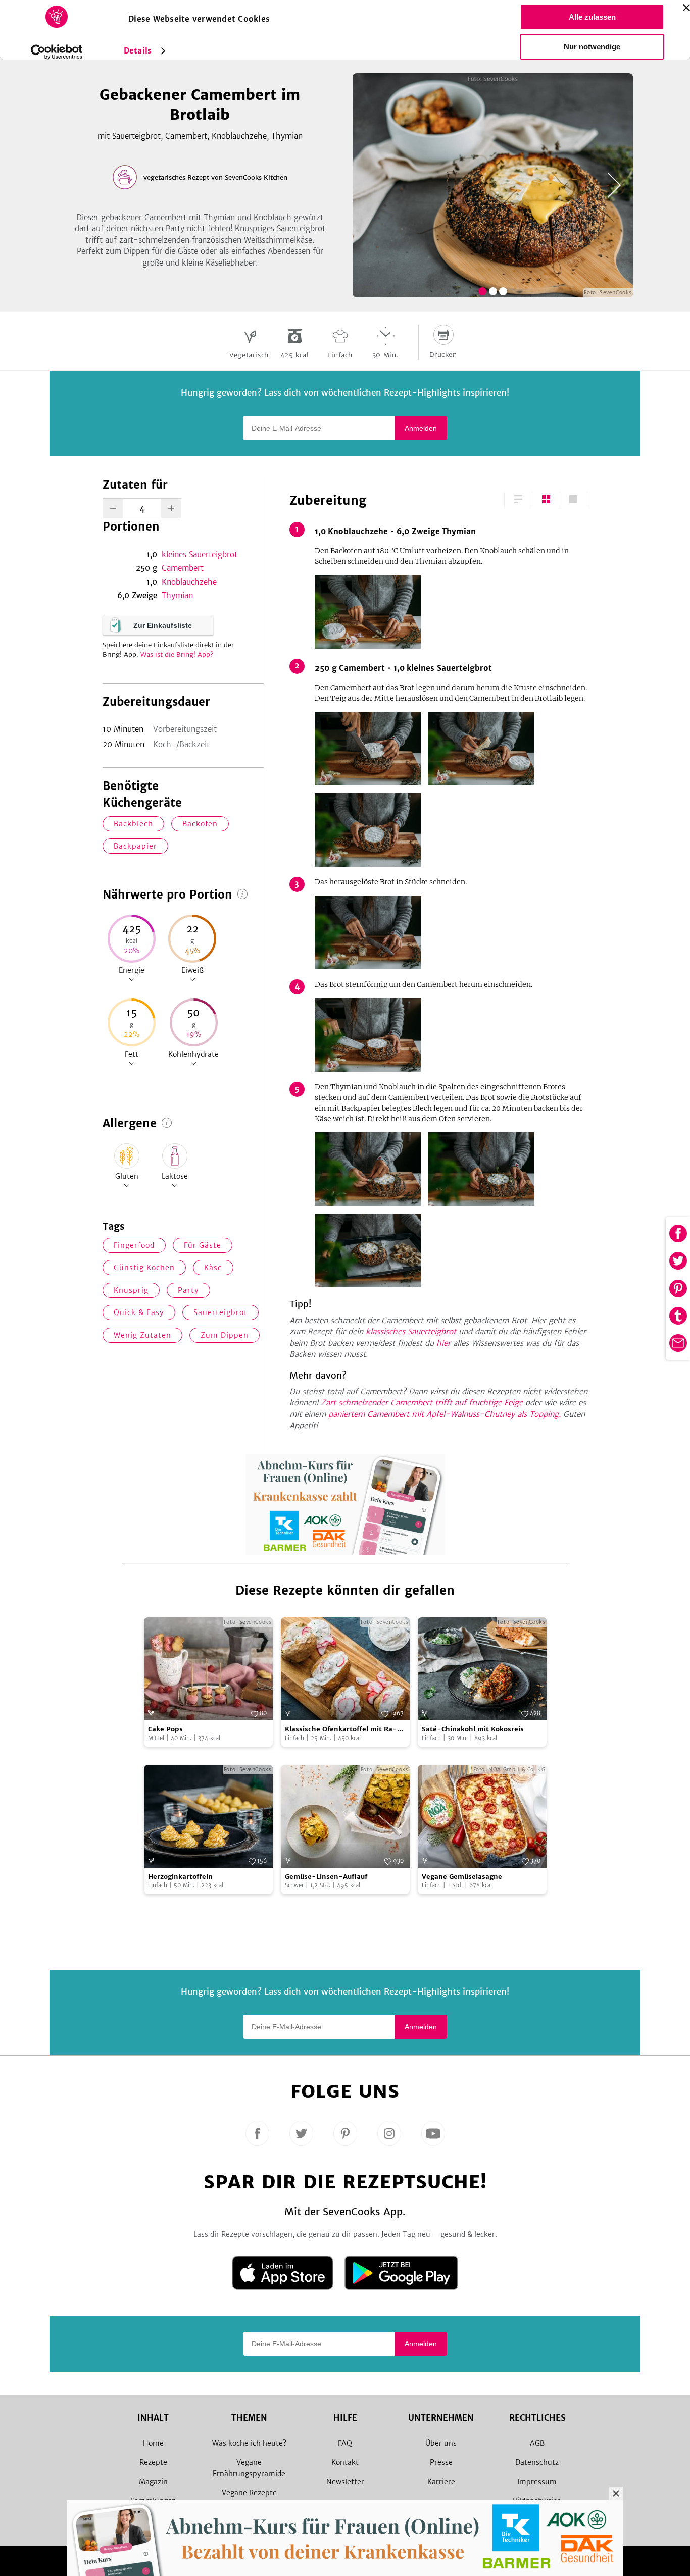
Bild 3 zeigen (503, 291)
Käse (213, 1268)
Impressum (537, 2482)
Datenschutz (537, 2462)
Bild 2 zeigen (493, 291)
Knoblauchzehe (189, 582)
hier (443, 1343)
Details (138, 51)
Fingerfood (134, 1245)
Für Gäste (203, 1245)
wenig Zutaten (142, 1335)
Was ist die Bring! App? (177, 654)
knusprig (131, 1290)
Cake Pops (165, 1729)
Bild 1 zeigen (482, 291)
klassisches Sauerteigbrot (411, 1331)
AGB (537, 2443)
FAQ (345, 2443)
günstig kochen (144, 1268)
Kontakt (345, 2462)
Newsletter (345, 2482)
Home (153, 2443)
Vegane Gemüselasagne (462, 1877)
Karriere (441, 2482)
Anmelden (421, 428)
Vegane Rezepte (249, 2493)
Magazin (153, 2482)
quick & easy (139, 1312)
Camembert (183, 568)
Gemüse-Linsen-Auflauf (326, 1877)
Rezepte (153, 2462)
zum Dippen (225, 1335)
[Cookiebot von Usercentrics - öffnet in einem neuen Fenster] (57, 52)
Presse (441, 2462)
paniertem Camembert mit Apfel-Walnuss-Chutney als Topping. (445, 1414)
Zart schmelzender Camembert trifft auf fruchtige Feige (422, 1403)
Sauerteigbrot (220, 1312)
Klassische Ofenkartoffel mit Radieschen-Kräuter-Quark (341, 1730)
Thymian (177, 595)
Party (188, 1290)
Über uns (441, 2443)
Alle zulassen (592, 17)
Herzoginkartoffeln (180, 1877)
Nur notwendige (592, 47)
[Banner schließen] (686, 8)
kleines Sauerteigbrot (200, 555)
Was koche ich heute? (249, 2443)
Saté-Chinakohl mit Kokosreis (473, 1729)
